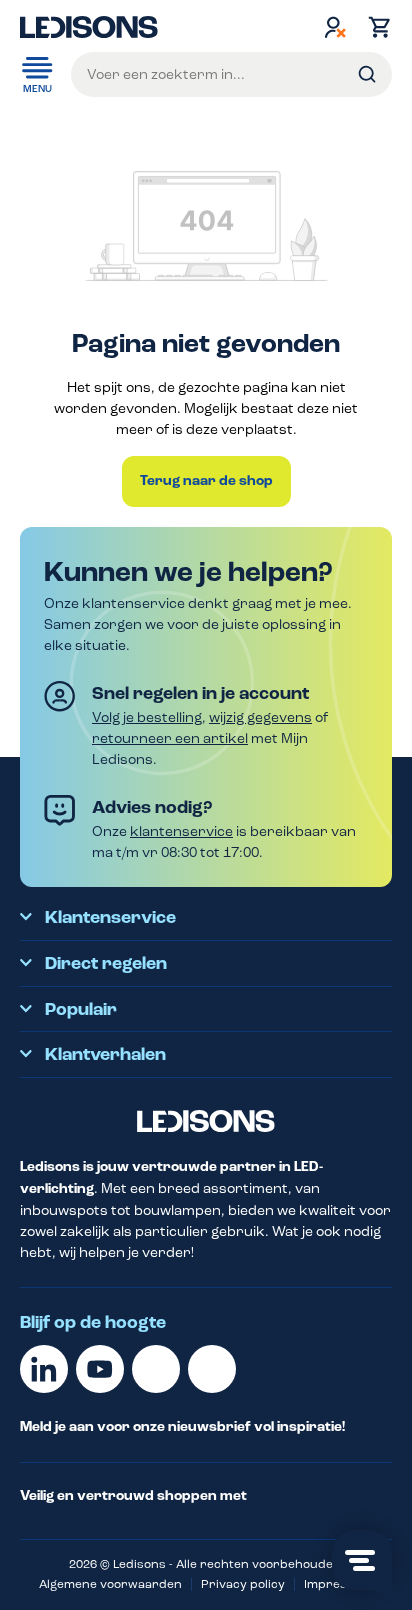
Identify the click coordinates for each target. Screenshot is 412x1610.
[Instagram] (212, 1369)
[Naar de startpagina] (89, 26)
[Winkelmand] (375, 27)
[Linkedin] (44, 1369)
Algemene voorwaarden (110, 1584)
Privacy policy (243, 1584)
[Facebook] (156, 1369)
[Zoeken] (367, 74)
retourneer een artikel (170, 738)
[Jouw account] (335, 27)
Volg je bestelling (147, 717)
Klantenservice (110, 918)
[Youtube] (100, 1369)
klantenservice (181, 831)
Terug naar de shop (206, 481)
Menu (37, 89)
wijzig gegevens (260, 717)
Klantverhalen (105, 1055)
